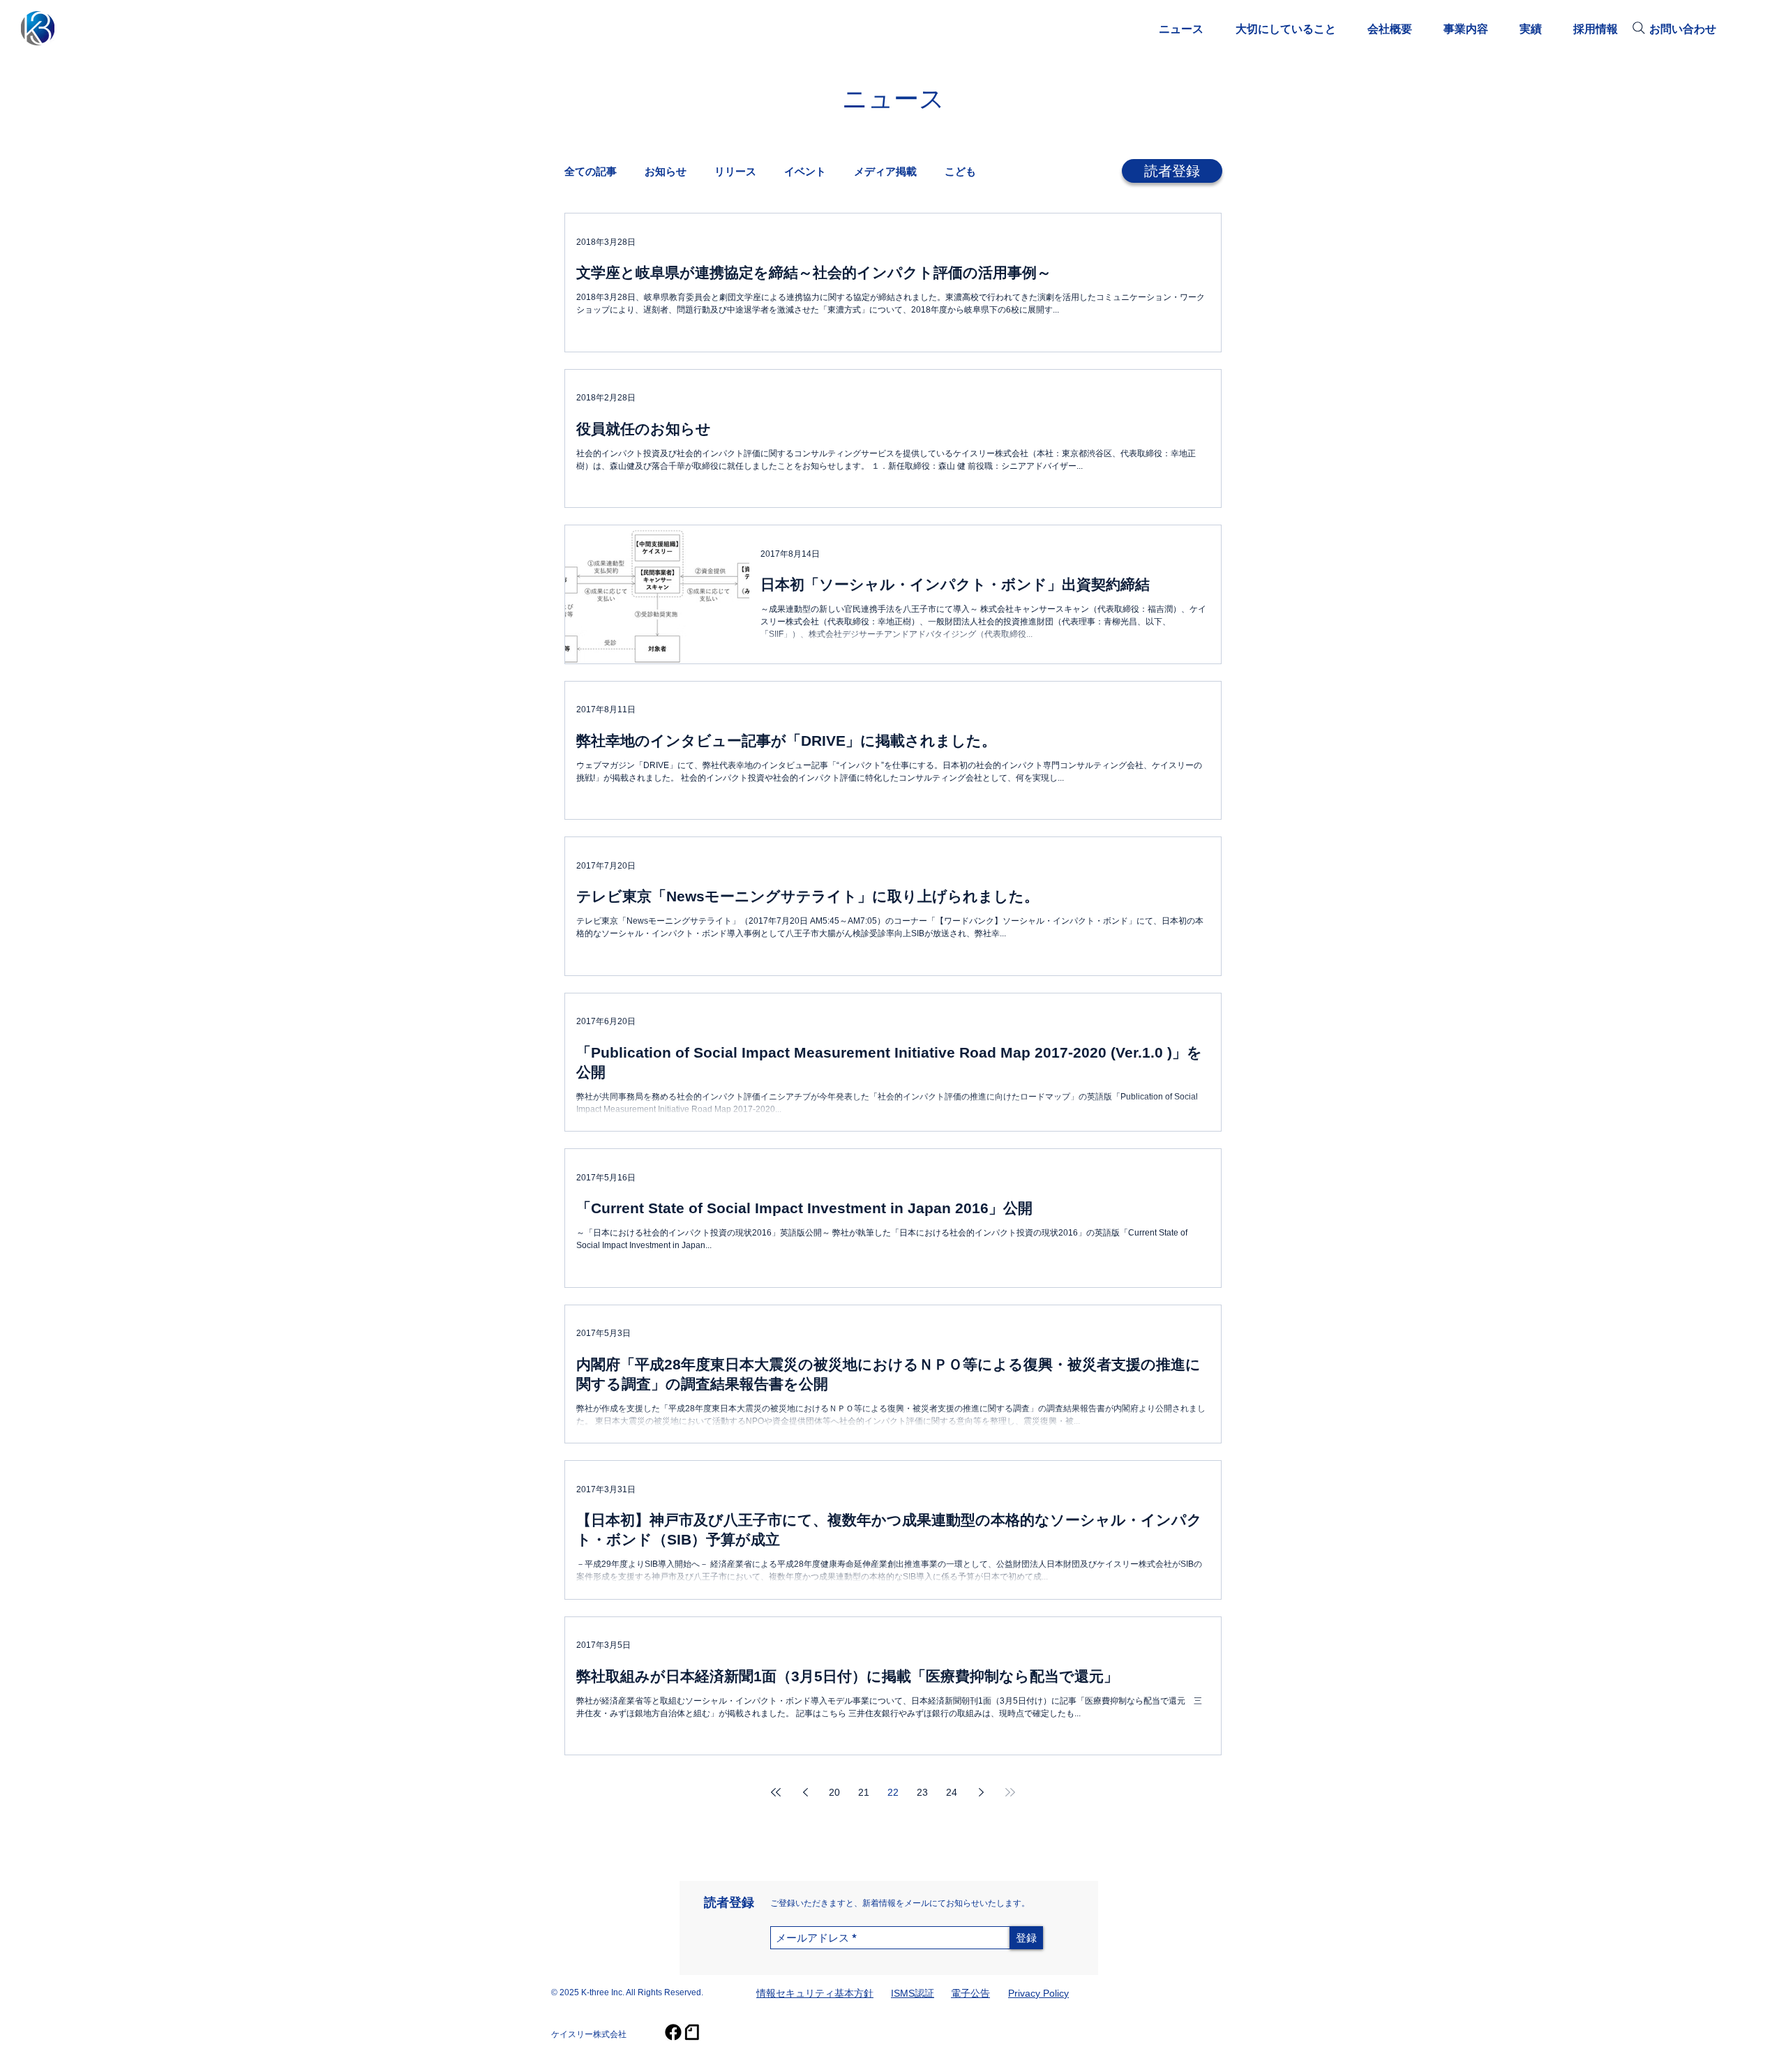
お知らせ (666, 171)
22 (893, 1792)
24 (952, 1792)
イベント (805, 171)
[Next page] (981, 1792)
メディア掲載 (885, 171)
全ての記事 (591, 171)
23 (922, 1792)
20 (834, 1792)
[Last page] (1010, 1792)
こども (960, 171)
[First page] (776, 1792)
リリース (735, 171)
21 (864, 1792)
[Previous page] (805, 1792)
